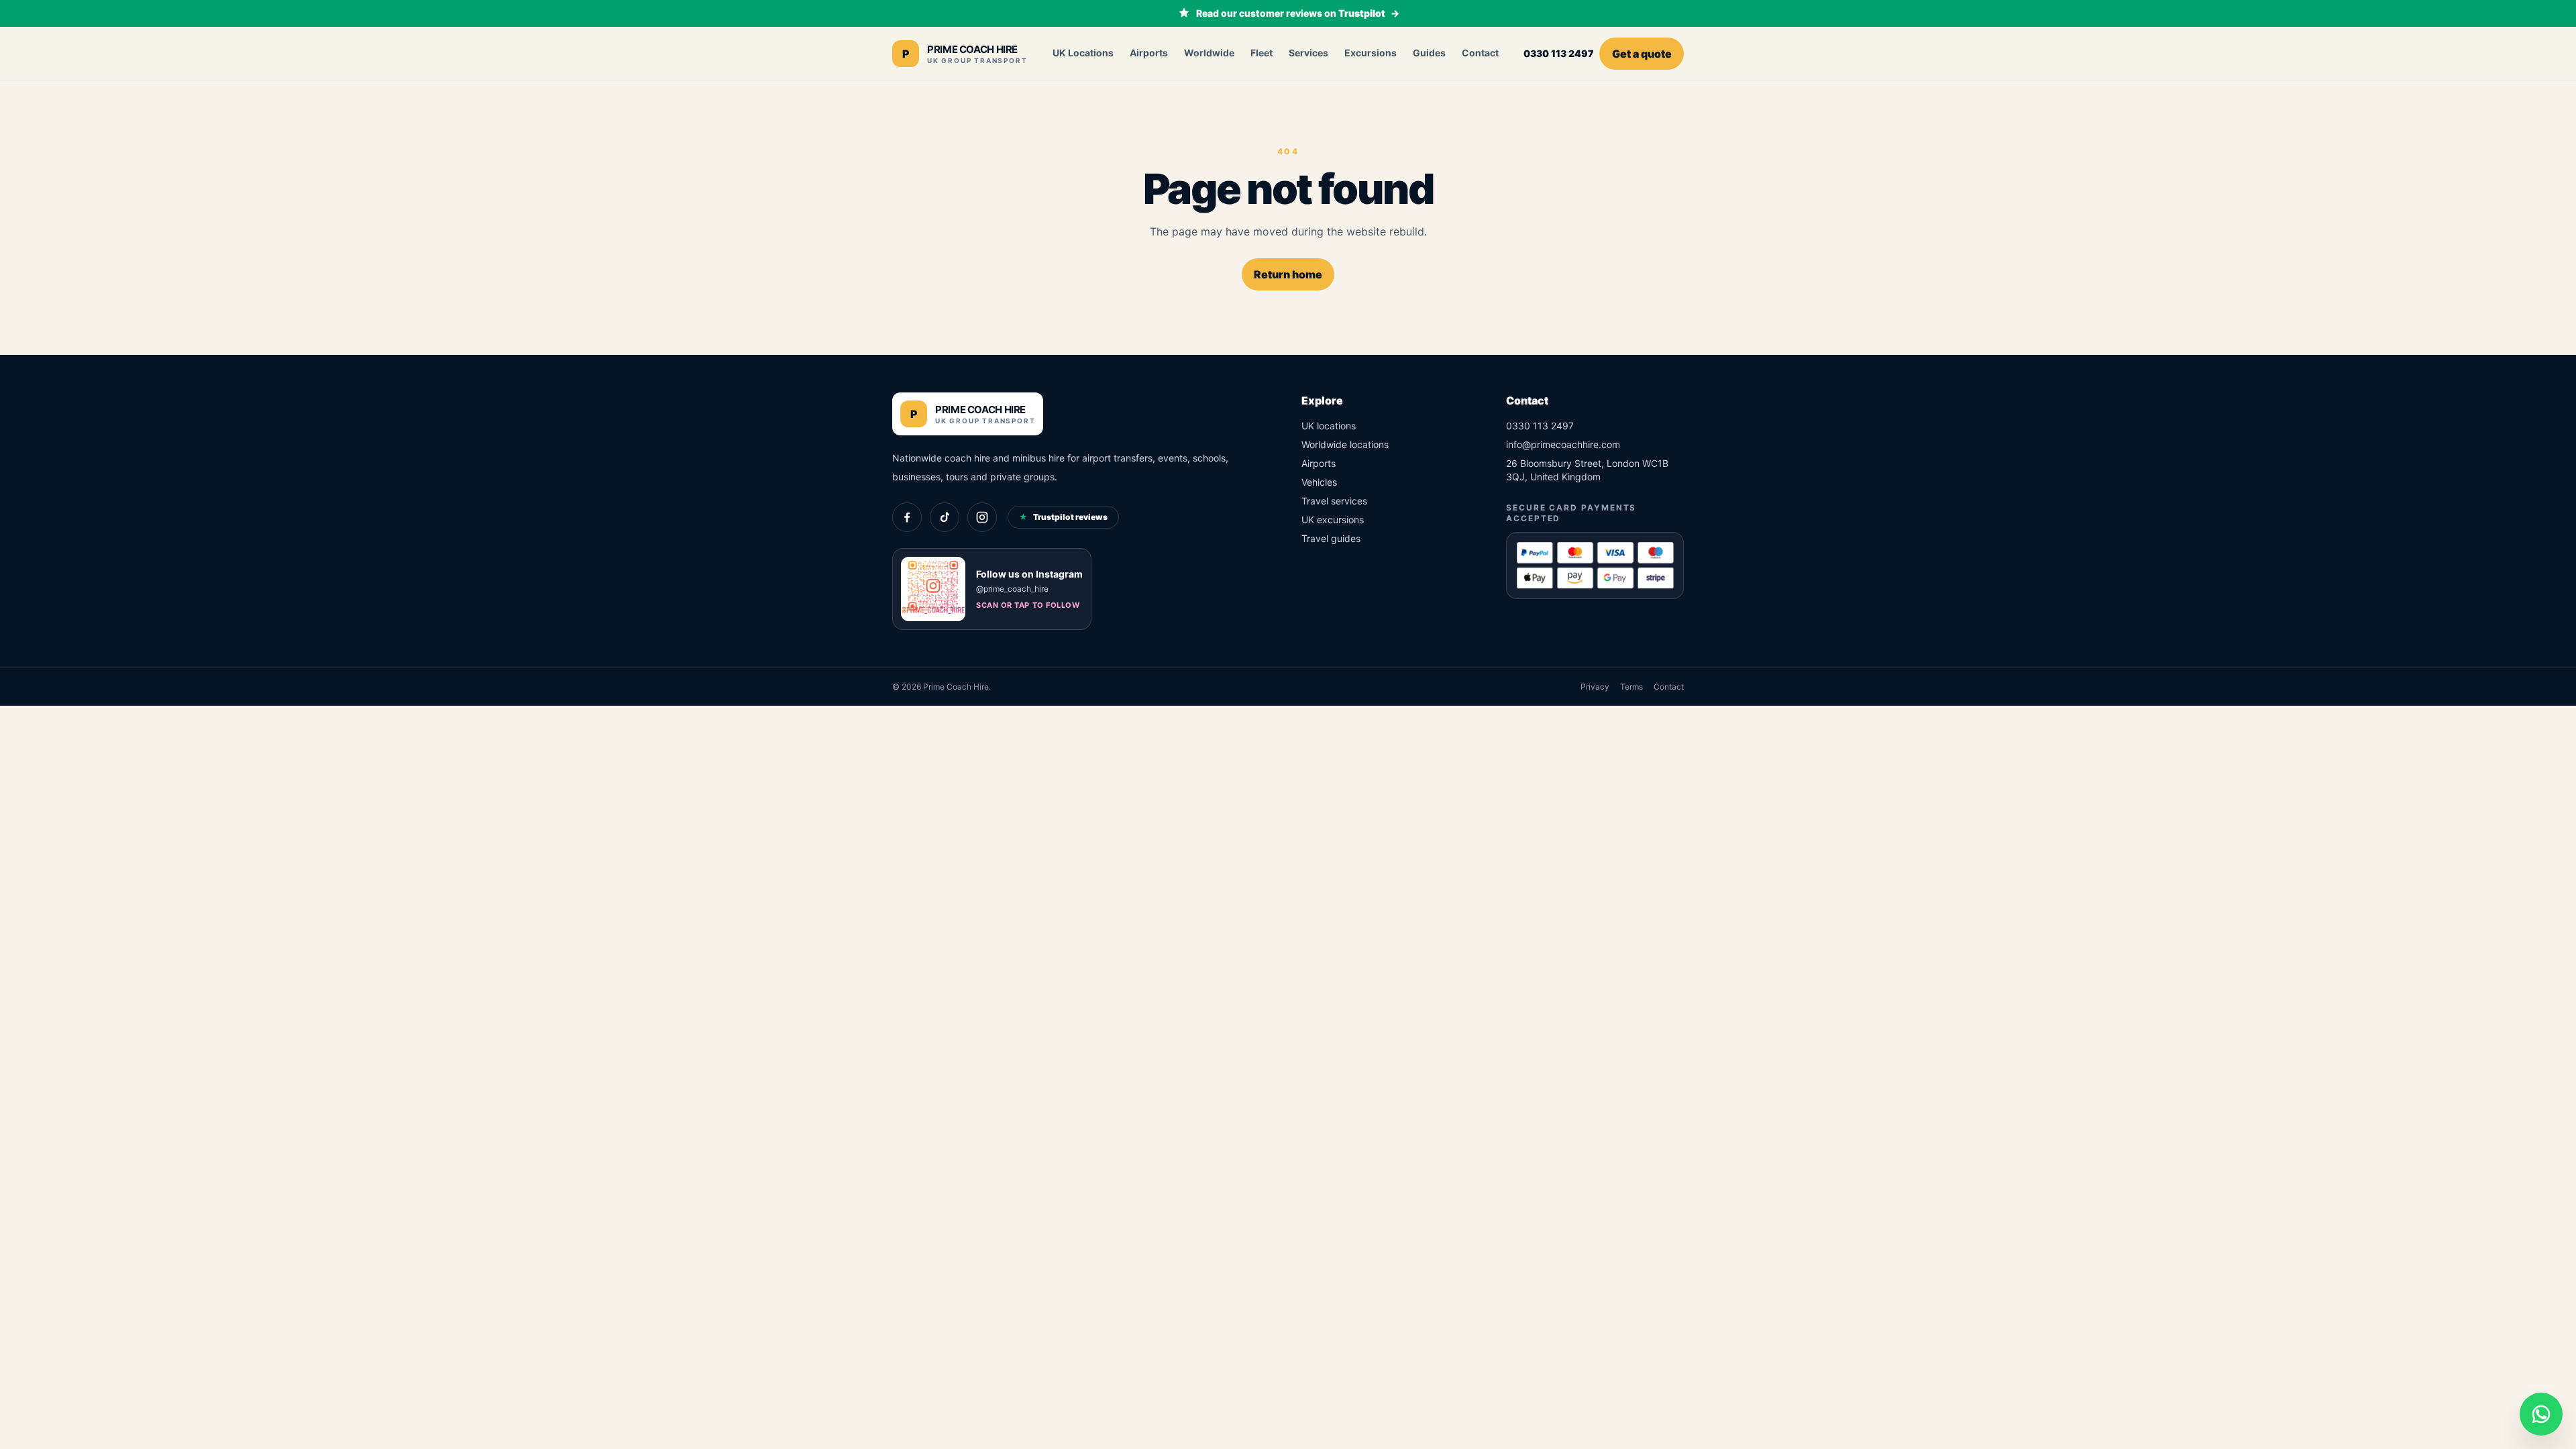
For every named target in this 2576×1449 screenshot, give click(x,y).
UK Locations (1083, 53)
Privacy (1595, 687)
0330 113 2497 (1559, 53)
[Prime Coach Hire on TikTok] (945, 517)
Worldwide (1209, 53)
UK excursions (1333, 520)
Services (1308, 53)
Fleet (1262, 53)
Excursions (1371, 53)
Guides (1429, 53)
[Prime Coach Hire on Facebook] (907, 517)
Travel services (1334, 501)
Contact (1480, 53)
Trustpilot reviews (1063, 517)
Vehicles (1319, 482)
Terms (1631, 687)
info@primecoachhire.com (1563, 444)
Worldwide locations (1345, 444)
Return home (1288, 274)
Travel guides (1331, 538)
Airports (1149, 53)
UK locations (1329, 426)
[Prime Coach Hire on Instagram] (982, 517)
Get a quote (1642, 54)
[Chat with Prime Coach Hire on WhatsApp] (2541, 1414)
